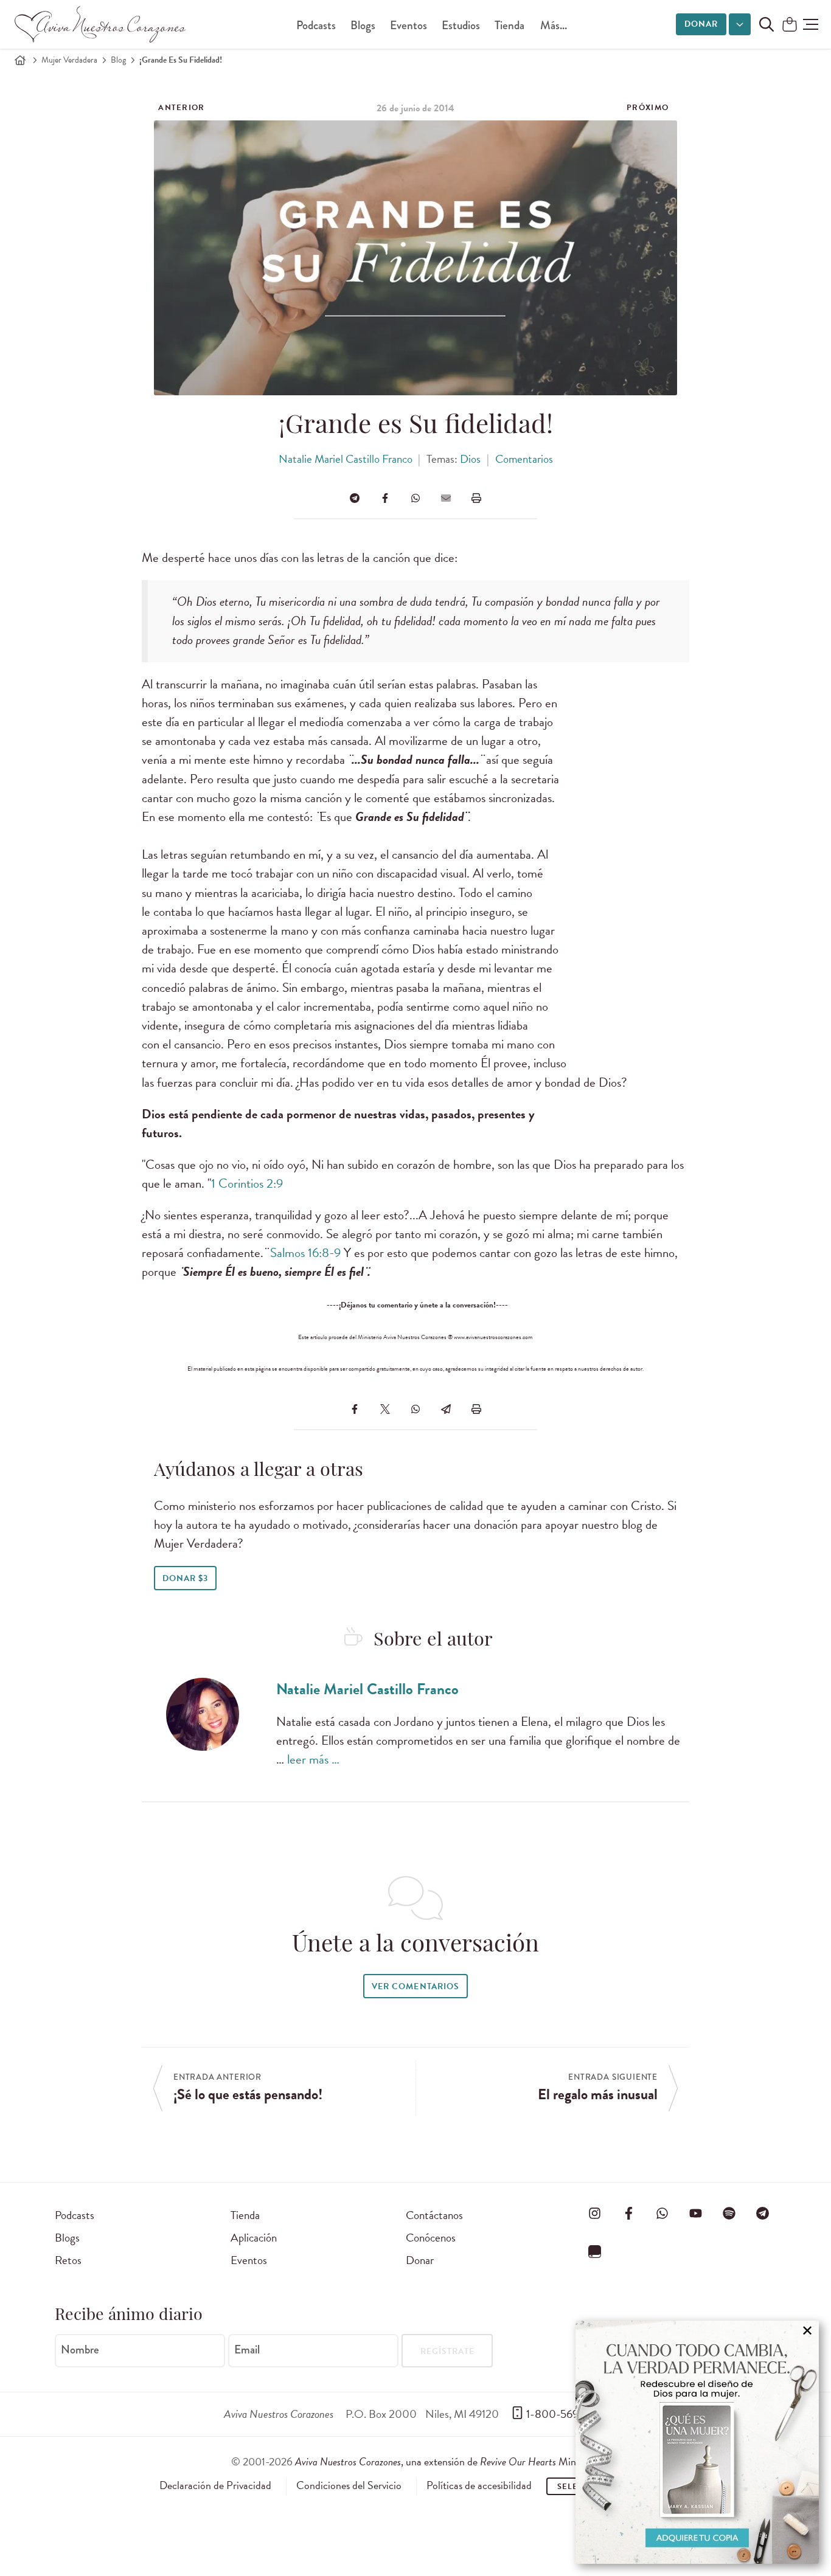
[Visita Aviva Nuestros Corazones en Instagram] (595, 2213)
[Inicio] (20, 60)
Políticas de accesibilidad (479, 2485)
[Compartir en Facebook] (385, 498)
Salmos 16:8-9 (305, 1253)
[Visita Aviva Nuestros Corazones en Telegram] (763, 2213)
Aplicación (254, 2238)
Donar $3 (185, 1578)
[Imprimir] (476, 498)
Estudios (461, 25)
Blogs (363, 25)
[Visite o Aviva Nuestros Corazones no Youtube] (695, 2213)
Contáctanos (434, 2215)
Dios (470, 459)
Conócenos (431, 2238)
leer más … (313, 1759)
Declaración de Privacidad (215, 2485)
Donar (701, 24)
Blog (118, 60)
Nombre (80, 2350)
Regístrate (447, 2351)
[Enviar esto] (446, 498)
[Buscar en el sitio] (767, 24)
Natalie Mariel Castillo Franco (346, 459)
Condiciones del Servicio (349, 2485)
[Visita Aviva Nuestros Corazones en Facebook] (628, 2213)
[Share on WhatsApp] (415, 498)
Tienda (509, 25)
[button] (811, 24)
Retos (68, 2260)
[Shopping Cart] (790, 25)
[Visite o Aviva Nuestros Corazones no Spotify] (729, 2213)
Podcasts (316, 25)
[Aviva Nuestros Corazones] (101, 24)
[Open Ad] (697, 2442)
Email (247, 2350)
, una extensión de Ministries (448, 2461)
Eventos (409, 25)
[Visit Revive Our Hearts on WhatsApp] (662, 2213)
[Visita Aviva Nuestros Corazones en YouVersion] (595, 2251)
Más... (554, 25)
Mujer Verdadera (69, 60)
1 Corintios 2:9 (247, 1183)
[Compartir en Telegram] (355, 498)
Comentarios (524, 459)
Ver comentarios (415, 1986)
